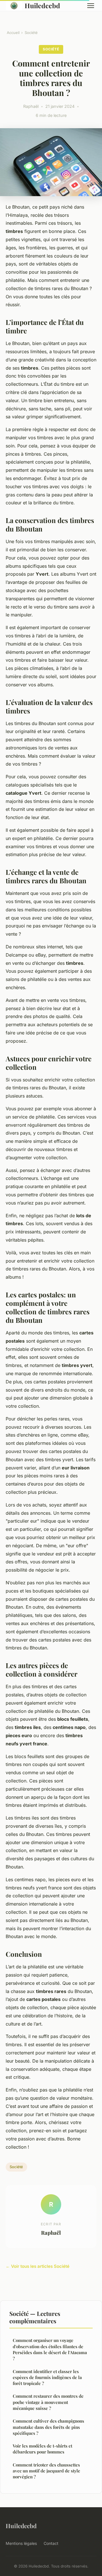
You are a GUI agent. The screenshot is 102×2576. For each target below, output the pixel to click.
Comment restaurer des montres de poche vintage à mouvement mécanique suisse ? (48, 2402)
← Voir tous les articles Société (38, 2266)
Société (31, 33)
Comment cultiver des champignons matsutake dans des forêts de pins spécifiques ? (48, 2427)
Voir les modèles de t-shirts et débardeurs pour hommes (42, 2449)
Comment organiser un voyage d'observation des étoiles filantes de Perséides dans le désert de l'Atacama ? (50, 2349)
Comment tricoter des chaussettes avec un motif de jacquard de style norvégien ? (46, 2471)
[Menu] (91, 6)
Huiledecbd (42, 6)
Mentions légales (21, 2543)
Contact (51, 2543)
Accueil (13, 33)
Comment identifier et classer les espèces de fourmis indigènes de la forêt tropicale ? (47, 2377)
